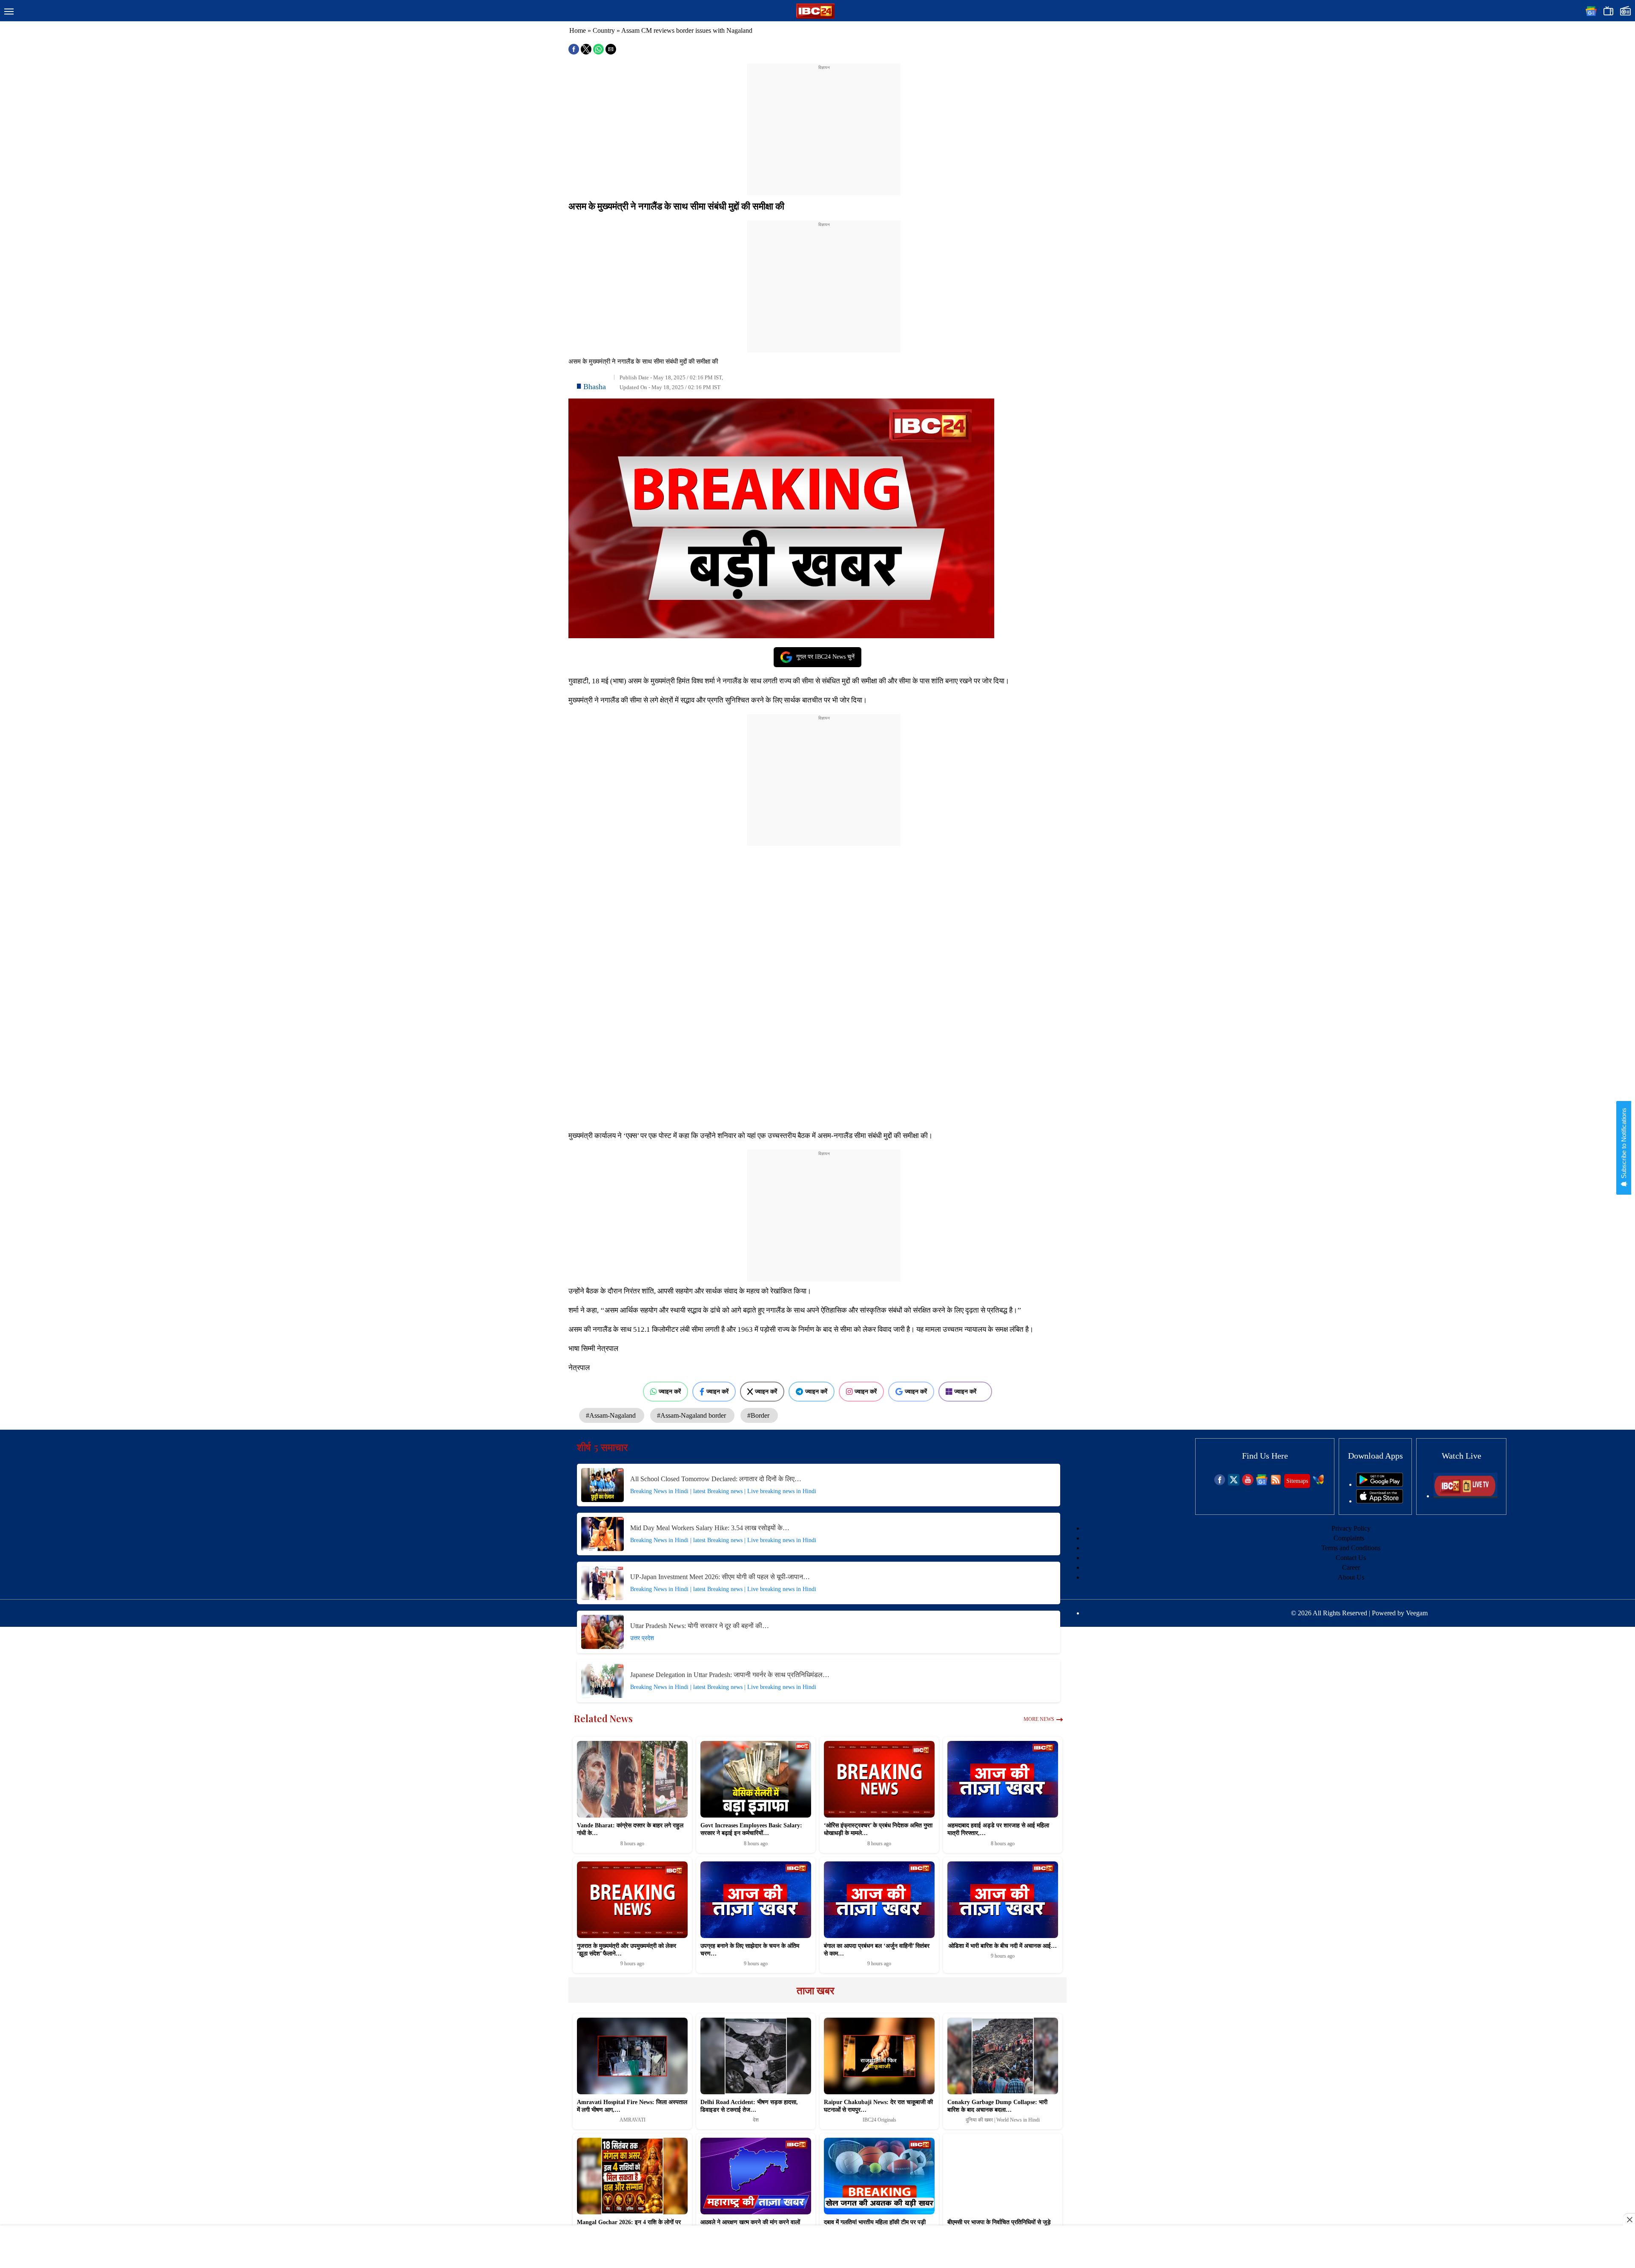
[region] (824, 124)
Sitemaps (1297, 1481)
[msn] (1318, 1483)
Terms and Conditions (1351, 1548)
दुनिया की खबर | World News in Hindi (1003, 2120)
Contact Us (1351, 1558)
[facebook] (1220, 1483)
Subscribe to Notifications (1624, 1144)
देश (756, 2120)
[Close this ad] (1629, 2219)
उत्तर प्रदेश (642, 1638)
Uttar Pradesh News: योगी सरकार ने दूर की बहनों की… (700, 1626)
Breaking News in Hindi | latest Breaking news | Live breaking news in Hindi (723, 1491)
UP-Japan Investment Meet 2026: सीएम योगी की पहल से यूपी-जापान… (720, 1577)
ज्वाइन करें (670, 1391)
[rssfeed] (1276, 1483)
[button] (9, 12)
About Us (1351, 1577)
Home (578, 30)
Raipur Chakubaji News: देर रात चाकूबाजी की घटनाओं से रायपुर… (878, 2106)
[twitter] (1234, 1483)
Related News (603, 1718)
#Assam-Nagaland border (692, 1415)
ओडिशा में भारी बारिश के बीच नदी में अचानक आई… (1003, 1946)
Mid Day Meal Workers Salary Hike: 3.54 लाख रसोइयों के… (710, 1528)
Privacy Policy (1351, 1528)
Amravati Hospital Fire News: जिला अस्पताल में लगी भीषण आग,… (632, 2106)
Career (1351, 1567)
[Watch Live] (1466, 1496)
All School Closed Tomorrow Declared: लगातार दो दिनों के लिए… (716, 1479)
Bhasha (595, 387)
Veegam (1417, 1613)
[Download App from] (1380, 1484)
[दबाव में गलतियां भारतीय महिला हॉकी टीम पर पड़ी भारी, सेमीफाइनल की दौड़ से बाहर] (879, 2176)
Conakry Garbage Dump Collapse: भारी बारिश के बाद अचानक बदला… (997, 2106)
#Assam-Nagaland (612, 1415)
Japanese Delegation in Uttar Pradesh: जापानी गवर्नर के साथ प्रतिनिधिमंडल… (730, 1675)
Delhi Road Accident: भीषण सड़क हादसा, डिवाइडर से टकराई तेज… (749, 2106)
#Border (759, 1415)
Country (604, 30)
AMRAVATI (632, 2120)
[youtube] (1248, 1483)
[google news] (1262, 1483)
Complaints (1349, 1538)
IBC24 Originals (879, 2120)
